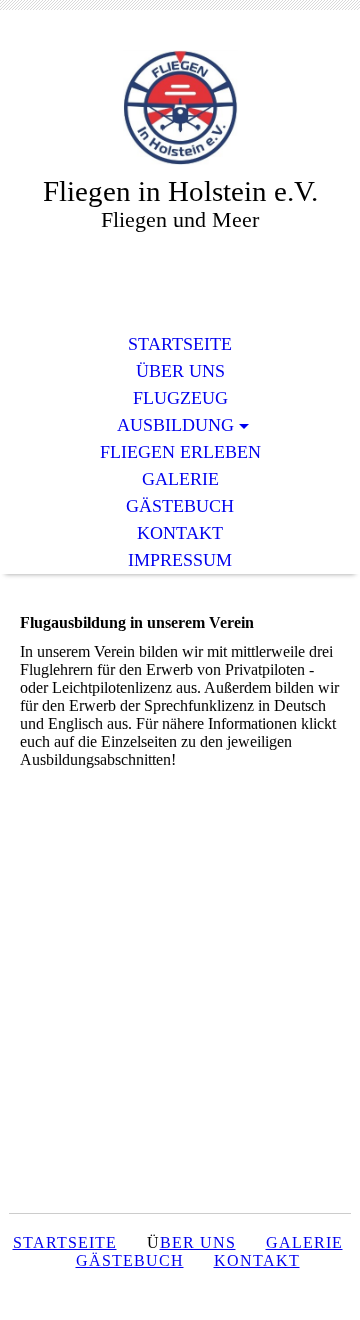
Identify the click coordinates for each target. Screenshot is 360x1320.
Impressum (180, 560)
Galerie (180, 479)
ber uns (198, 1242)
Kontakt (180, 533)
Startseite (180, 344)
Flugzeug (180, 398)
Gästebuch (180, 506)
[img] (180, 107)
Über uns (180, 371)
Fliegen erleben (180, 452)
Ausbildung (175, 425)
